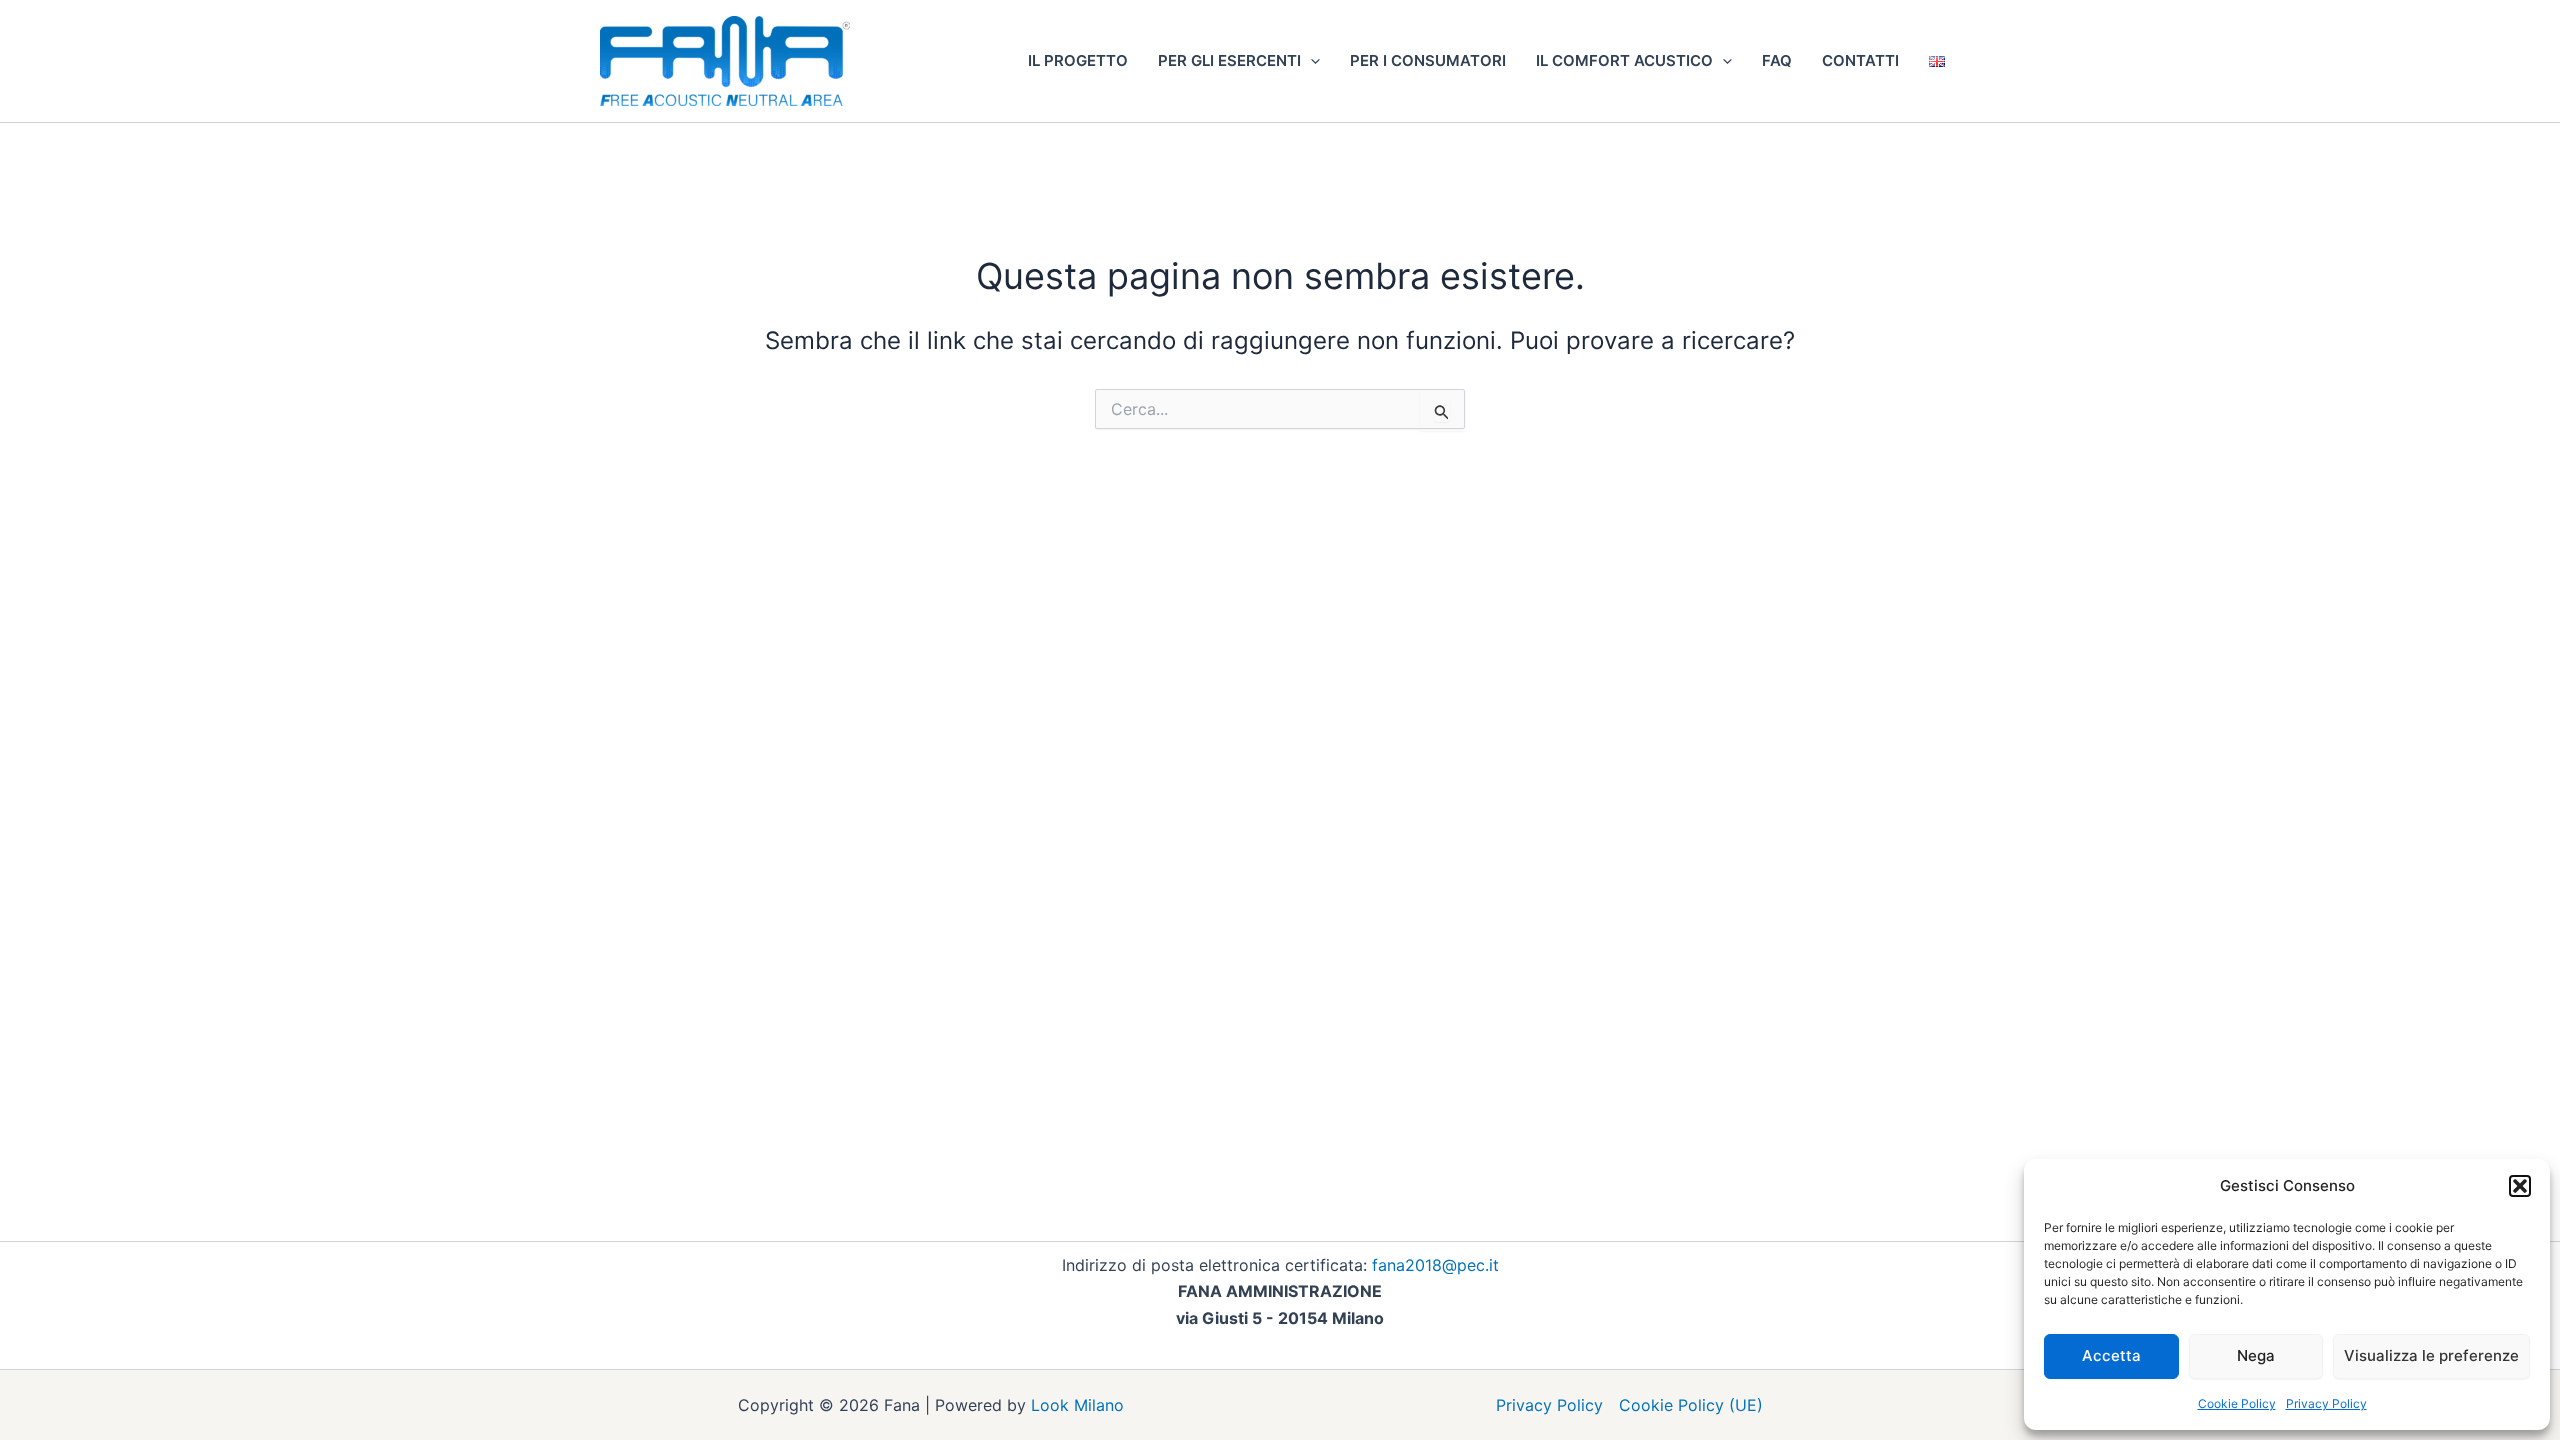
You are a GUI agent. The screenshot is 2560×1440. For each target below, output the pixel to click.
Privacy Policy (2326, 1403)
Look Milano (1077, 1405)
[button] (2520, 1186)
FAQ (1777, 60)
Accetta (2111, 1355)
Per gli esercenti (1229, 60)
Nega (2256, 1355)
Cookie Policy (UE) (1691, 1405)
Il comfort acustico (1624, 60)
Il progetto (1078, 60)
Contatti (1860, 60)
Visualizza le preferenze (2431, 1355)
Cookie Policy (2237, 1403)
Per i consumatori (1428, 60)
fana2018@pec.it (1435, 1265)
